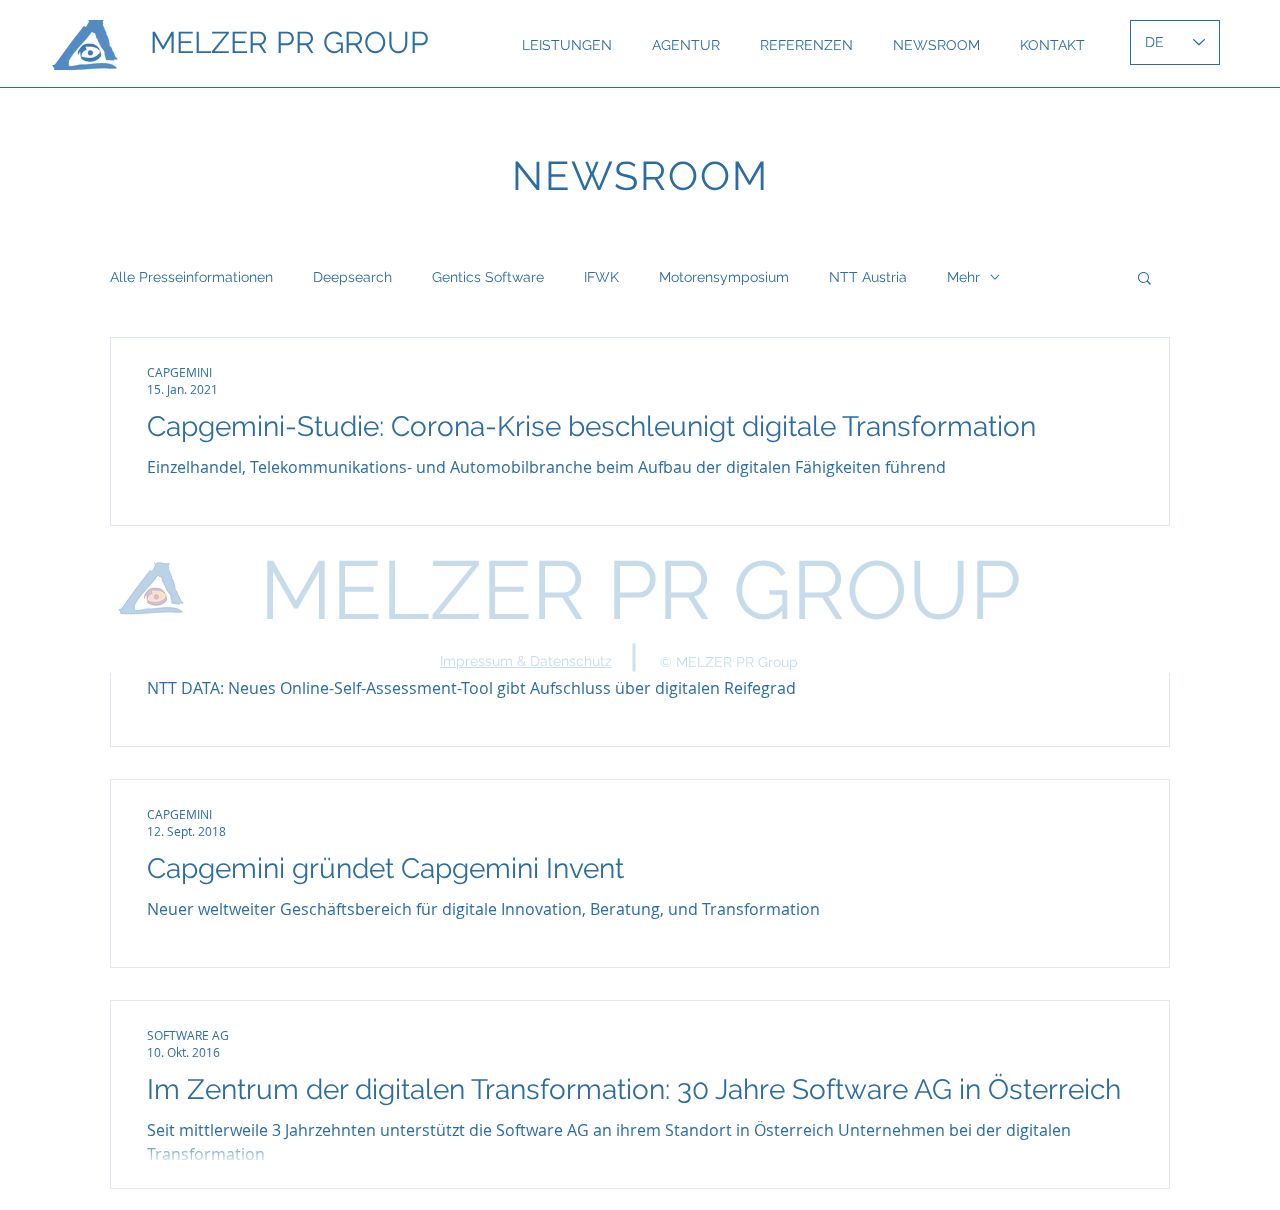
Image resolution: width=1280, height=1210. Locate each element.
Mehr (963, 277)
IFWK (601, 277)
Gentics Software (488, 277)
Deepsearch (352, 277)
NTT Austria (868, 277)
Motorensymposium (724, 277)
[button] (1144, 279)
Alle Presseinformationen (191, 277)
